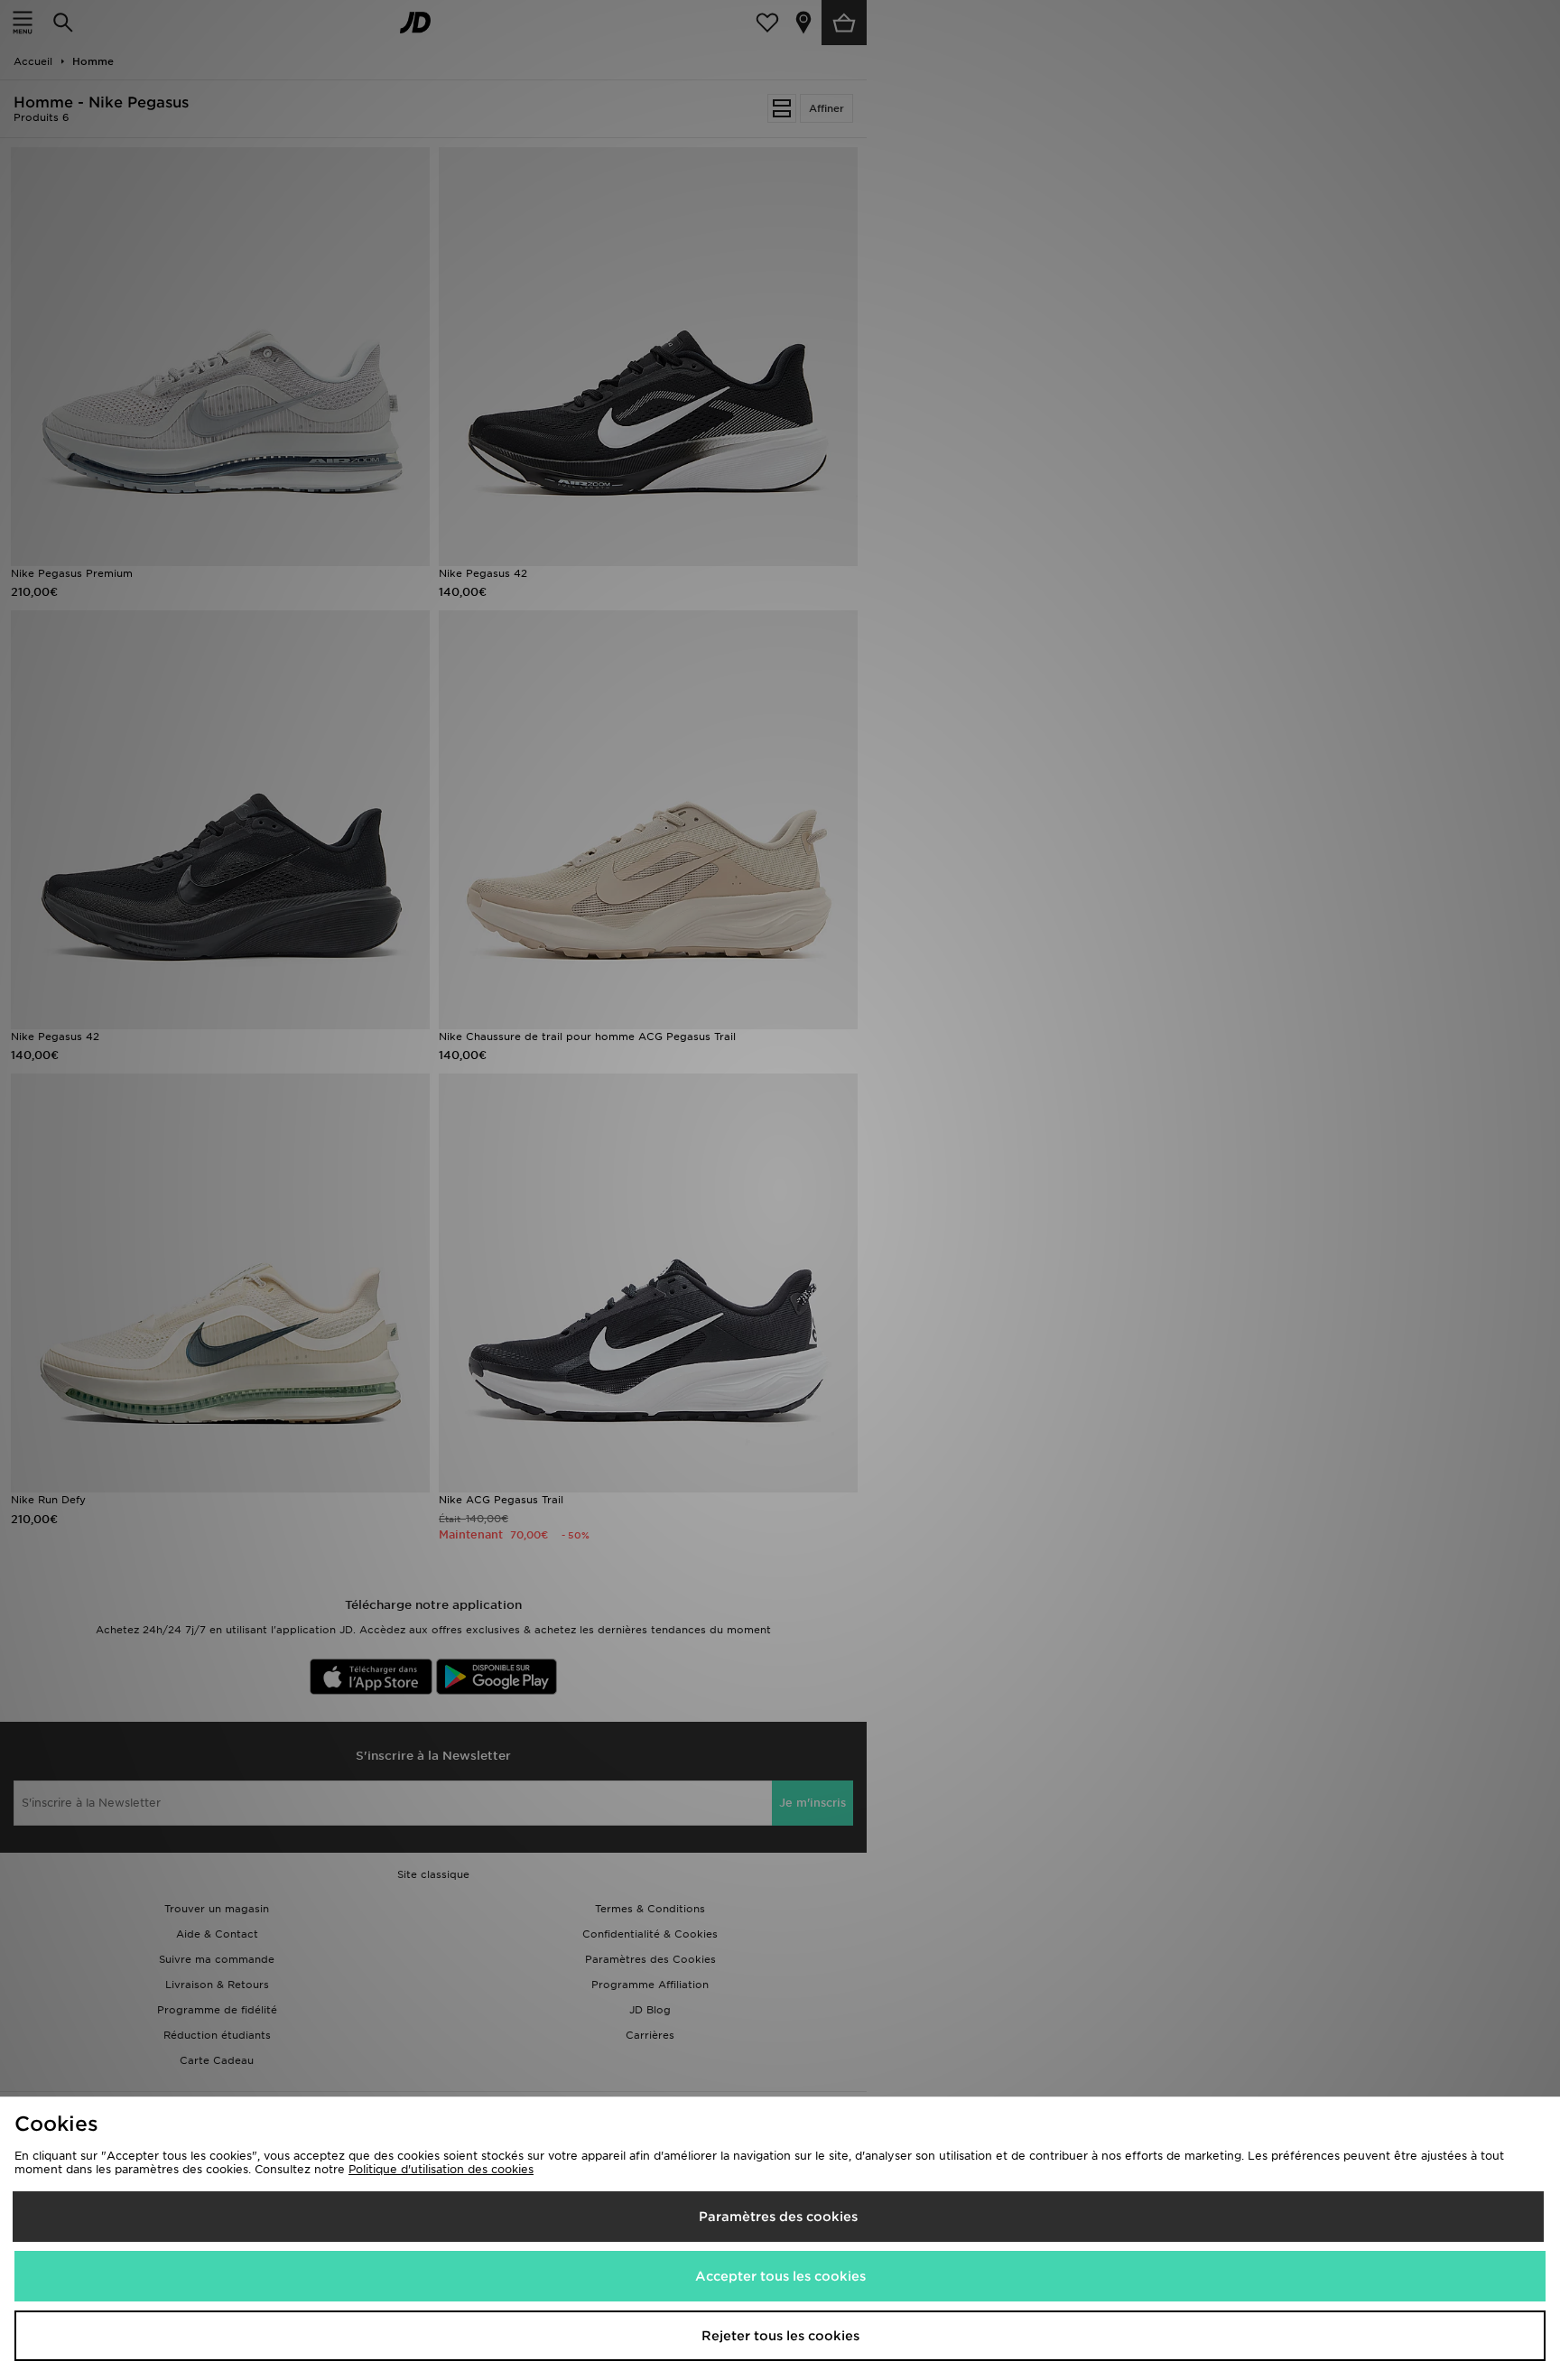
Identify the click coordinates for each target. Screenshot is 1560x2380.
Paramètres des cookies (778, 2217)
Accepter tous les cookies (780, 2276)
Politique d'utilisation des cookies (441, 2169)
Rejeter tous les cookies (780, 2336)
